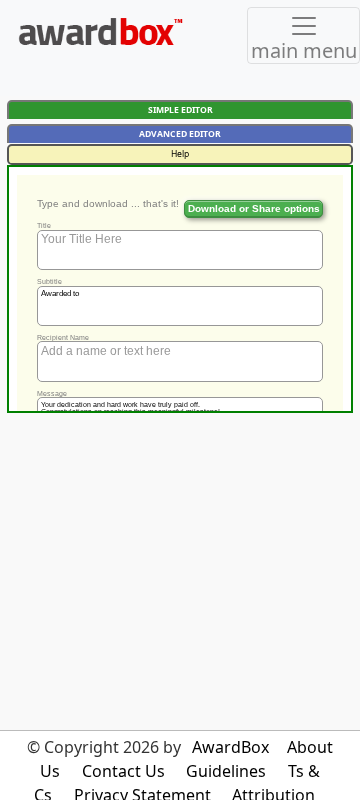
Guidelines (226, 771)
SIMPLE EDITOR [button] (180, 110)
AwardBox (230, 747)
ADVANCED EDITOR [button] (180, 134)
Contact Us (123, 771)
